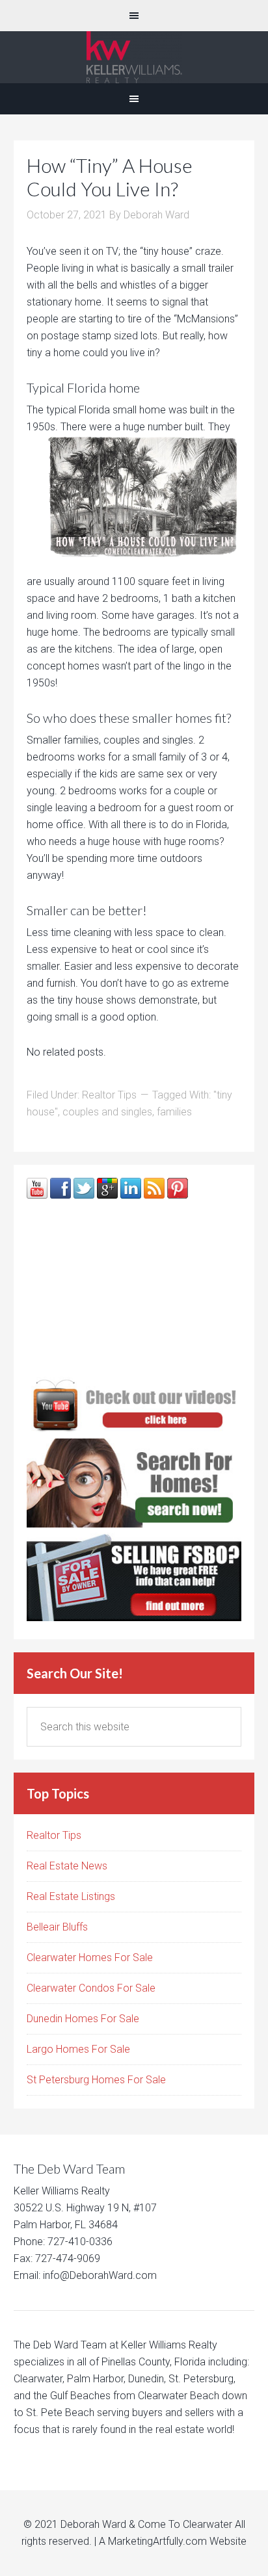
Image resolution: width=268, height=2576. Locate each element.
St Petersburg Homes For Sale (96, 2080)
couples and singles (107, 1112)
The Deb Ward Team (134, 57)
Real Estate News (67, 1866)
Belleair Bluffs (57, 1927)
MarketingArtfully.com (157, 2541)
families (174, 1112)
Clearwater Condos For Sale (91, 1988)
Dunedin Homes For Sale (83, 2019)
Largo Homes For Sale (78, 2049)
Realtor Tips (109, 1095)
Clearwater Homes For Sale (90, 1958)
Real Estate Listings (71, 1896)
